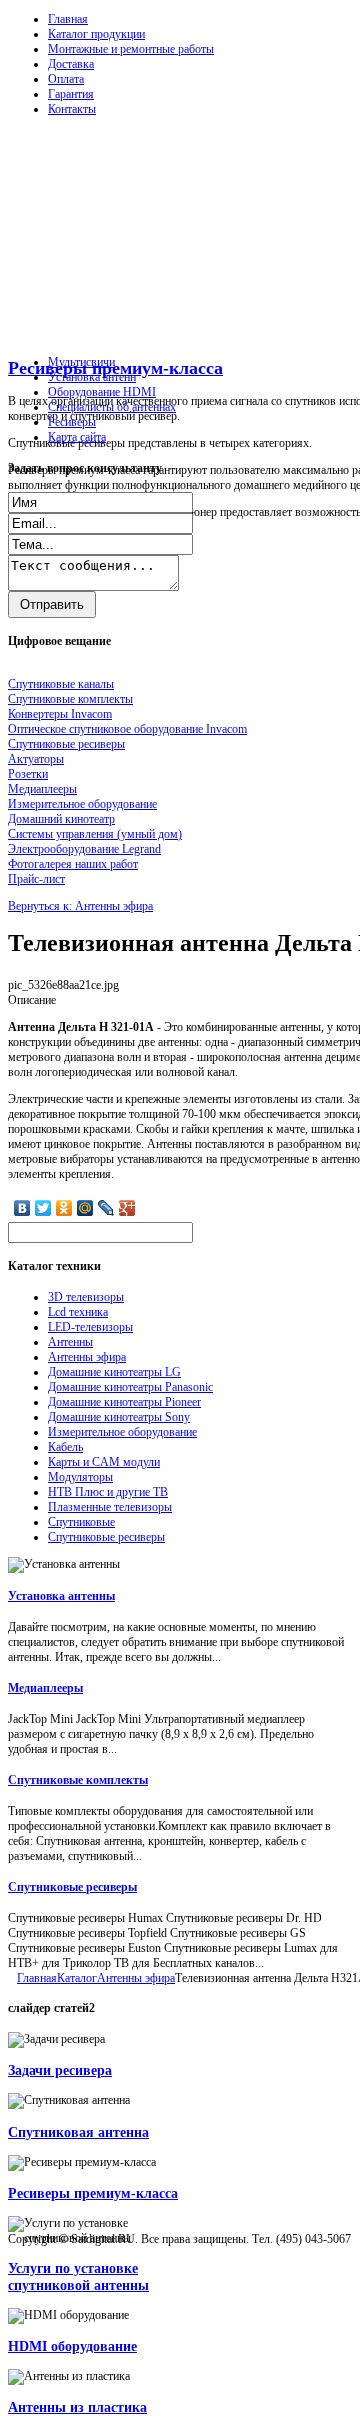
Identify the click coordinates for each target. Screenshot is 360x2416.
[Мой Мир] (85, 1208)
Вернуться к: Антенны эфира (80, 906)
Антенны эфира (87, 1357)
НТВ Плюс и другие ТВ (108, 1492)
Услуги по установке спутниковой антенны (78, 2276)
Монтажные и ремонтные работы (131, 49)
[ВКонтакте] (22, 1208)
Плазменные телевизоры (110, 1507)
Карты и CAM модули (104, 1462)
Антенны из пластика (77, 2407)
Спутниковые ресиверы (106, 1537)
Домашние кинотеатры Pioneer (124, 1402)
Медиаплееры (45, 1688)
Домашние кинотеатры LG (114, 1372)
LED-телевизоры (90, 1327)
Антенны (70, 1342)
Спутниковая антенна (78, 2132)
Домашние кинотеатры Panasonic (130, 1387)
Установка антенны (61, 1596)
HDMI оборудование (72, 2346)
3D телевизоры (86, 1297)
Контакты (72, 109)
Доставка (71, 64)
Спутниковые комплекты (78, 1780)
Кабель (65, 1447)
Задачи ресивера (60, 2070)
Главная (68, 19)
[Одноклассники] (64, 1208)
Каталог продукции (96, 34)
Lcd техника (78, 1312)
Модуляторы (80, 1477)
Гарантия (71, 94)
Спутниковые (81, 1522)
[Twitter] (43, 1208)
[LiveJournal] (106, 1208)
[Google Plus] (127, 1208)
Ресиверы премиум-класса (115, 368)
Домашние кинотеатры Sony (119, 1417)
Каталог (77, 1978)
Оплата (66, 79)
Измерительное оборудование (122, 1432)
